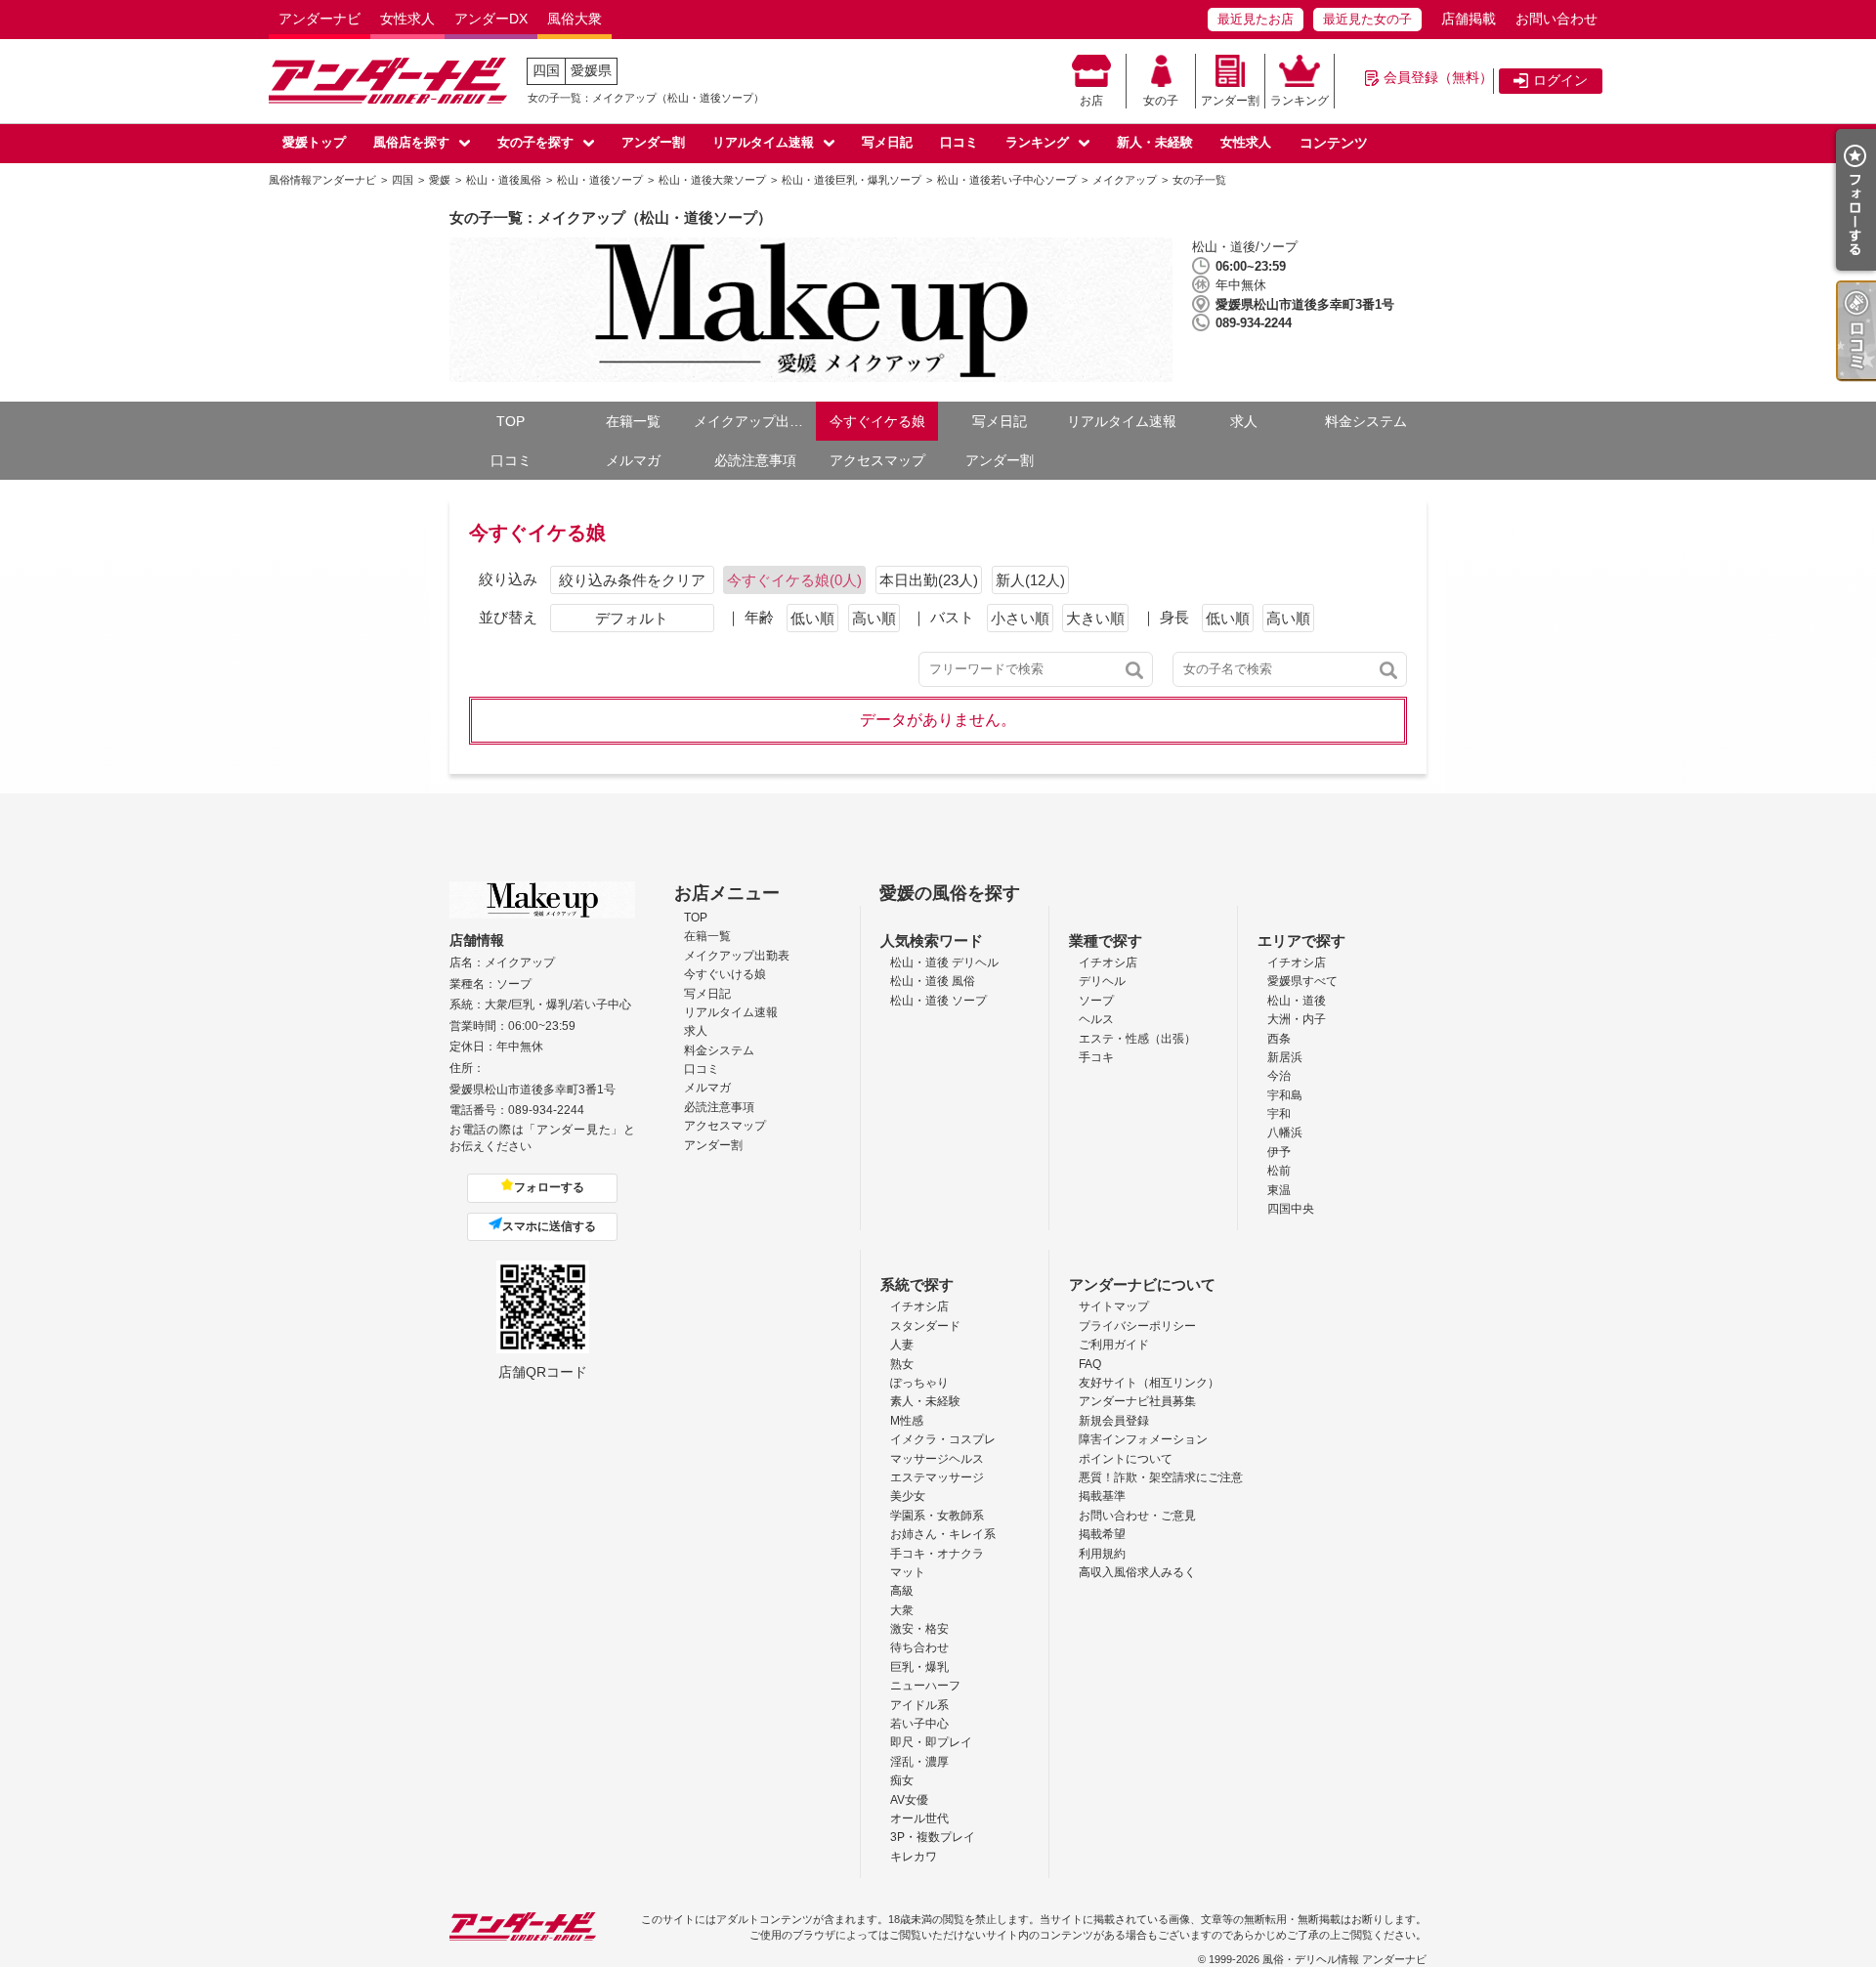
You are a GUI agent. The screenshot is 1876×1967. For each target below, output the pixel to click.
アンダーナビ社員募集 (1137, 1401)
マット (908, 1572)
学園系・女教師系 (937, 1516)
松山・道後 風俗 (933, 981)
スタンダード (925, 1326)
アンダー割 (1230, 101)
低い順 (812, 618)
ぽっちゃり (919, 1383)
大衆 (902, 1610)
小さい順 (1020, 618)
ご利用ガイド (1114, 1345)
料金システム (1366, 421)
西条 (1279, 1039)
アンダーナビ (320, 19)
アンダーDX (491, 19)
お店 (1091, 101)
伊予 (1279, 1152)
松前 (1279, 1171)
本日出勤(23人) (929, 580)
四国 (546, 70)
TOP (511, 421)
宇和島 (1285, 1095)
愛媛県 (591, 70)
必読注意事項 (755, 460)
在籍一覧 (633, 421)
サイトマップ (1114, 1306)
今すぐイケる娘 (877, 421)
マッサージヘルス (937, 1459)
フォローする (549, 1187)
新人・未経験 (1155, 142)
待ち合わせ (919, 1647)
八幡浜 (1285, 1133)
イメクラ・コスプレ (943, 1439)
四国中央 (1291, 1209)
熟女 (902, 1364)
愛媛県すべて (1302, 981)
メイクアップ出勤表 (755, 421)
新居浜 (1285, 1057)
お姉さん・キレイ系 (943, 1534)
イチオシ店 (1108, 962)
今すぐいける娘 (725, 974)
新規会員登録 (1114, 1421)
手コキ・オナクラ (937, 1554)
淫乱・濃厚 (919, 1762)
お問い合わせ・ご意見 (1137, 1516)
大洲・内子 (1297, 1019)
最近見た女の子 (1367, 19)
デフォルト (632, 618)
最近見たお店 (1256, 19)
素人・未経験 (925, 1401)
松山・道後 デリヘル (944, 962)
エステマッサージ (937, 1477)
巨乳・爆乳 (919, 1667)
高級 (902, 1591)
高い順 (874, 618)
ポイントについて (1126, 1459)
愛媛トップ (314, 142)
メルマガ (633, 460)
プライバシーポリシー (1137, 1326)
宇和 (1279, 1114)
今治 (1279, 1076)
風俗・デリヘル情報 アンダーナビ (1344, 1959)
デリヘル (1102, 981)
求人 (1244, 421)
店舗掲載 (1469, 19)
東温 (1279, 1190)
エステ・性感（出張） (1137, 1039)
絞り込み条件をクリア (632, 580)
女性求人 (407, 19)
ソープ (1096, 1001)
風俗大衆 (575, 19)
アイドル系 (919, 1705)
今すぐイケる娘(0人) (794, 580)
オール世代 (919, 1818)
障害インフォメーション (1143, 1439)
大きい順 (1095, 618)
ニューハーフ (925, 1686)
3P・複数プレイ (933, 1837)
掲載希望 (1102, 1534)
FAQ (1090, 1364)
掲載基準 (1102, 1496)
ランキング (1300, 101)
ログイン (1560, 80)
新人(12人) (1030, 580)
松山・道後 (1297, 1001)
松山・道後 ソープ (938, 1001)
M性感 (907, 1421)
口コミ (959, 142)
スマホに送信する (549, 1226)
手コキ (1096, 1057)
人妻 (902, 1345)
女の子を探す (535, 142)
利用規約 (1102, 1554)
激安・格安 (919, 1629)
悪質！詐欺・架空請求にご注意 (1161, 1477)
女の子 (1161, 101)
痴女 (902, 1780)
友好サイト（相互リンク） (1149, 1383)
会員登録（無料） (1438, 77)
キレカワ (914, 1857)
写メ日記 (887, 142)
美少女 (908, 1496)
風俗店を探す (411, 142)
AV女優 (909, 1800)
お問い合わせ (1556, 19)
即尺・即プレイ (931, 1742)
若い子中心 (919, 1724)
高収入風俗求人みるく (1137, 1572)
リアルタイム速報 (763, 142)
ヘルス (1096, 1019)
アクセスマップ (877, 460)
